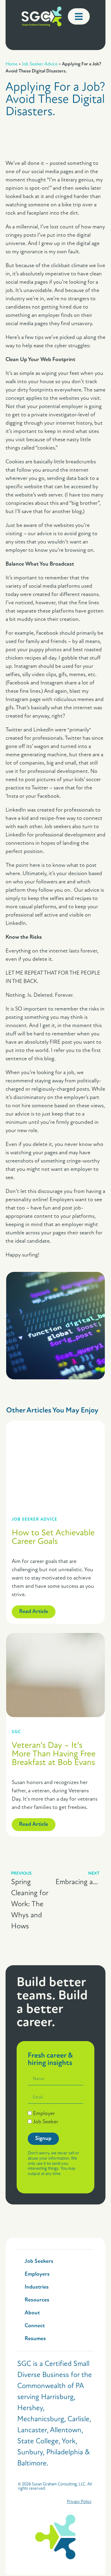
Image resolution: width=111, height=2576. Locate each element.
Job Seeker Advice (40, 64)
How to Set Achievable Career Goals (53, 1537)
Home (12, 64)
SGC (16, 1732)
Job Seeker (46, 2122)
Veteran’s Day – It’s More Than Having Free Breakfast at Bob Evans (54, 1754)
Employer (44, 2114)
